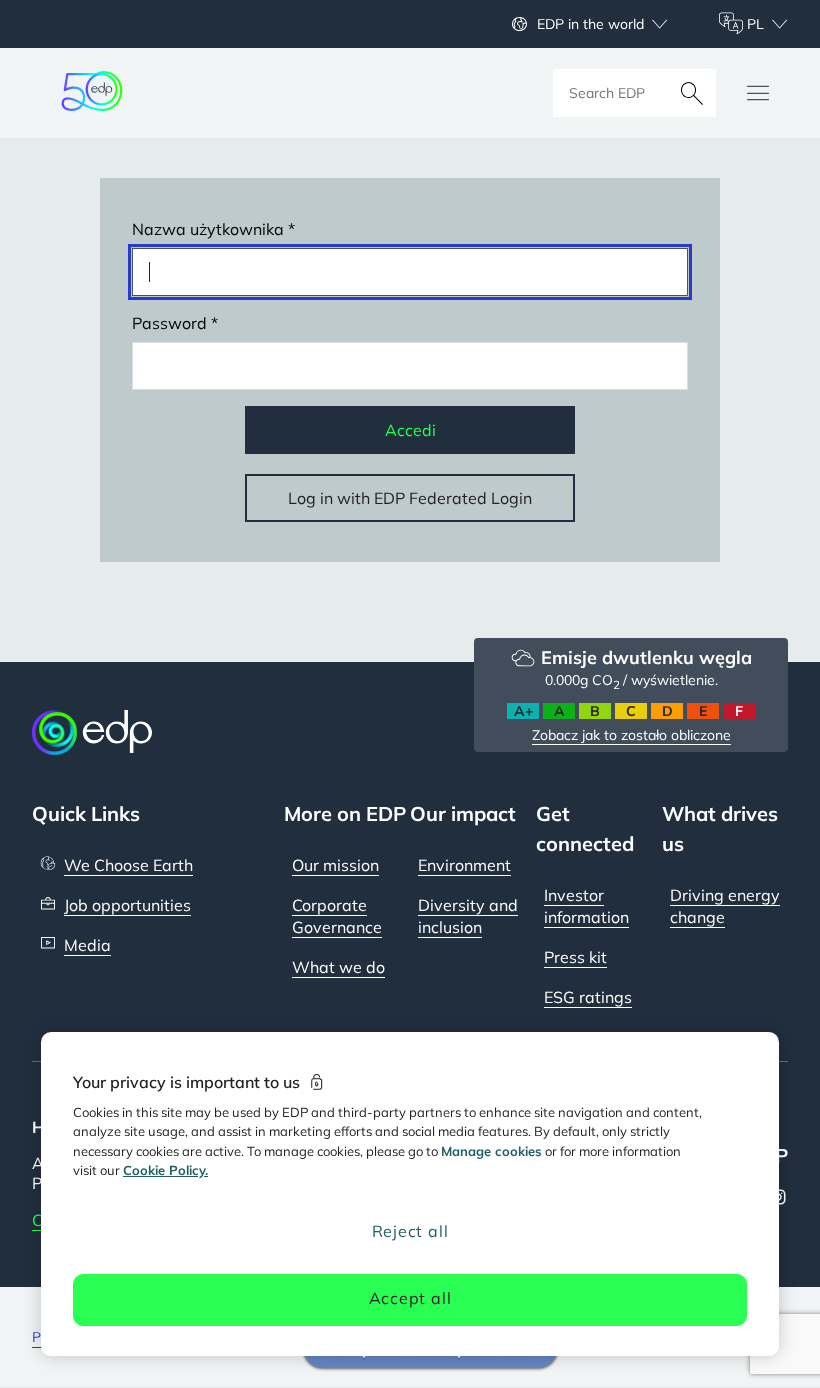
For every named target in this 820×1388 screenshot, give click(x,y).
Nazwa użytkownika (208, 229)
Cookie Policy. (165, 1170)
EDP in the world (590, 24)
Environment (464, 865)
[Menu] (758, 93)
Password (169, 323)
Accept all (410, 1298)
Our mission (335, 865)
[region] (410, 1194)
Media (87, 945)
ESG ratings (588, 997)
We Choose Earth (128, 865)
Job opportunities (127, 905)
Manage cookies (491, 1151)
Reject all (410, 1231)
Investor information (586, 906)
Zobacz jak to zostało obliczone (631, 735)
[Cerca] (692, 93)
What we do (338, 967)
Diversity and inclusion (468, 916)
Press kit (575, 957)
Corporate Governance (337, 916)
